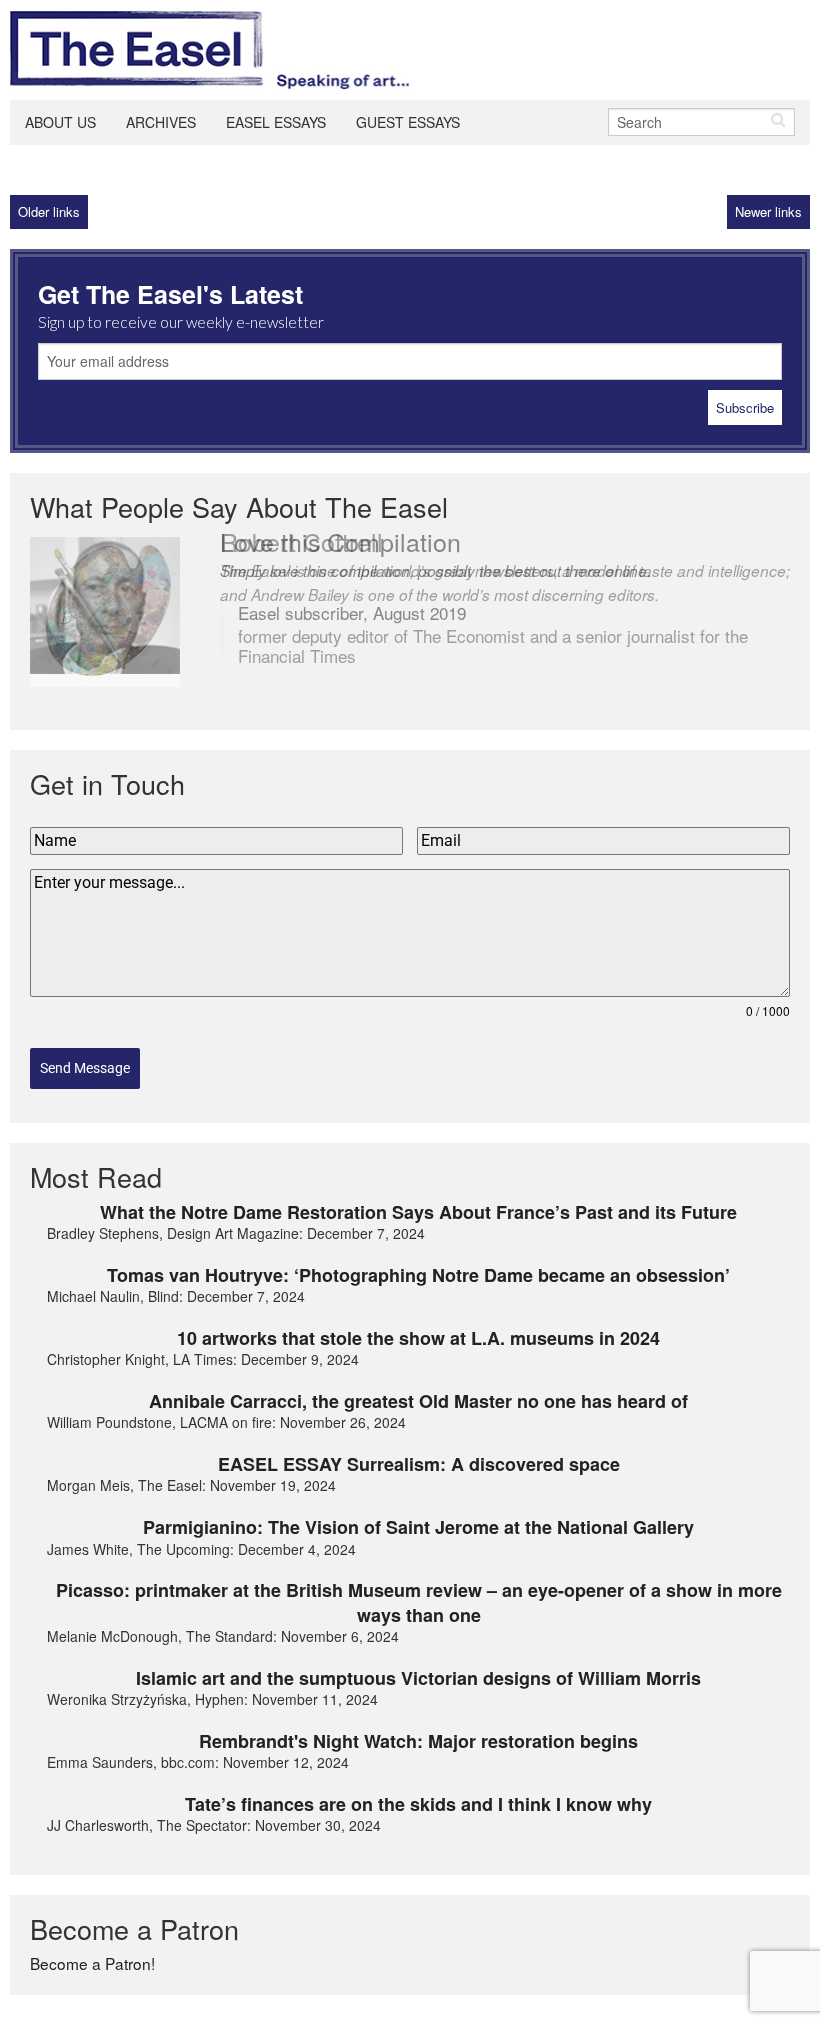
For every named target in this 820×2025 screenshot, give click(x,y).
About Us (60, 122)
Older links (49, 211)
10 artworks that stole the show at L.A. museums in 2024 (418, 1338)
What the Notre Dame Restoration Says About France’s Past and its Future (418, 1212)
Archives (161, 122)
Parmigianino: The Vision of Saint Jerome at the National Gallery (418, 1527)
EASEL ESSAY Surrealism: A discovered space (419, 1464)
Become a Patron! (92, 1963)
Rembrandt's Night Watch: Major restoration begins (418, 1741)
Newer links (768, 211)
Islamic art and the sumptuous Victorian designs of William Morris (418, 1678)
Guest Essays (408, 122)
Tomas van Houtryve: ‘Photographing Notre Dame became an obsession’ (418, 1275)
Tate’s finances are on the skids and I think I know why (418, 1804)
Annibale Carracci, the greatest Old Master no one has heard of (418, 1401)
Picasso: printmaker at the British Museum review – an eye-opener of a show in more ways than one (419, 1602)
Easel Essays (276, 122)
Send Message (85, 1068)
